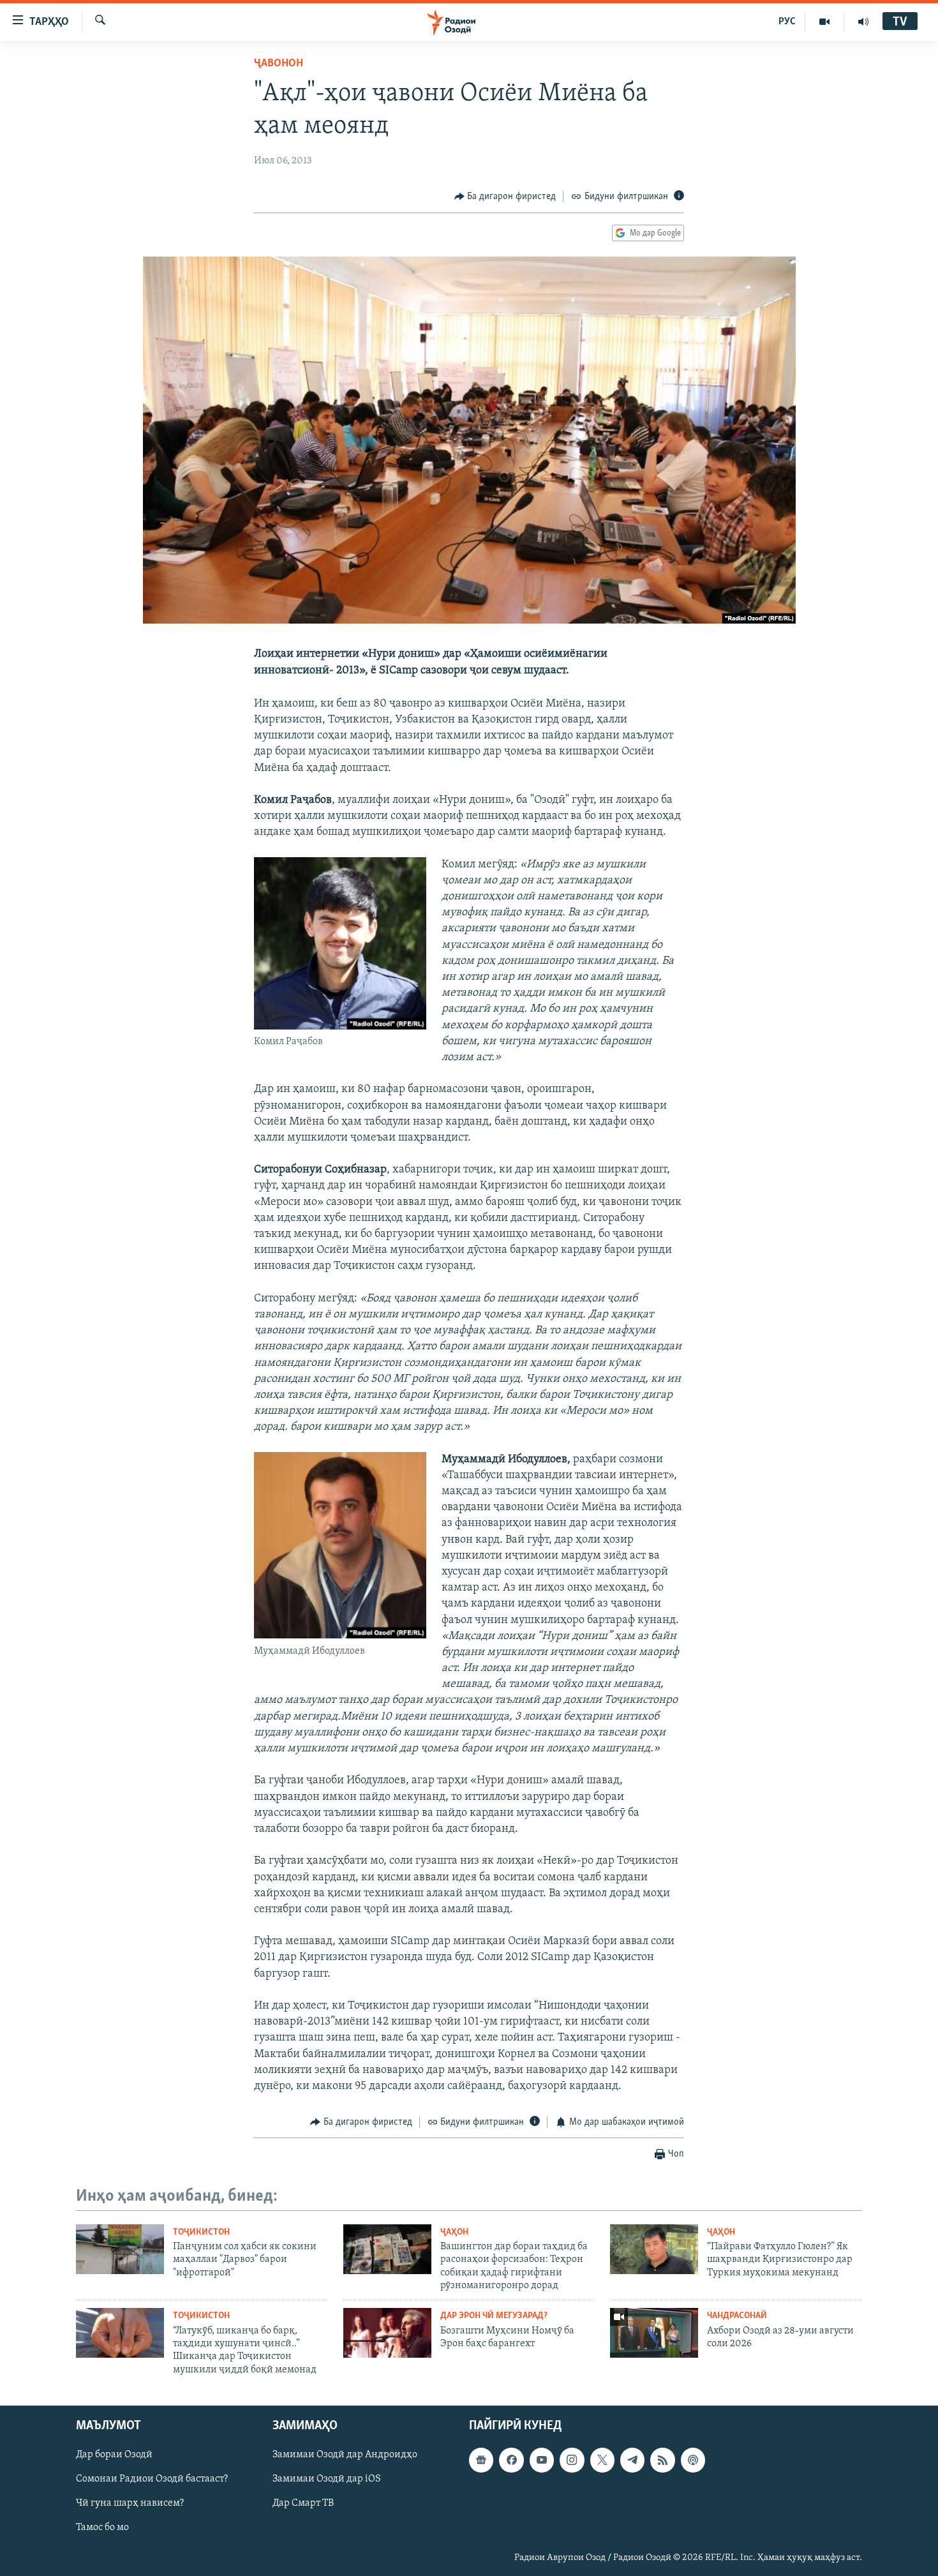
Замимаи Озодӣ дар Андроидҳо (345, 2455)
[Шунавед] (863, 22)
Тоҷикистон (201, 2232)
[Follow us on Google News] (481, 2460)
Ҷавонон (279, 64)
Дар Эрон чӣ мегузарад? (494, 2316)
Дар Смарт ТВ (303, 2504)
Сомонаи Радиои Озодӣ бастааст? (152, 2479)
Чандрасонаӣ (737, 2316)
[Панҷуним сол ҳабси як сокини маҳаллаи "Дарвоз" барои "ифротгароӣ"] (120, 2249)
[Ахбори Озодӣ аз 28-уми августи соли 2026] (654, 2333)
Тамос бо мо (102, 2528)
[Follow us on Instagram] (572, 2460)
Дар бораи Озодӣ (114, 2455)
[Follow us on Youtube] (542, 2460)
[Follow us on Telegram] (632, 2460)
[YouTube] (825, 22)
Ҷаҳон (454, 2232)
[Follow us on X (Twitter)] (602, 2460)
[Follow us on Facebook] (511, 2460)
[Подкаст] (693, 2460)
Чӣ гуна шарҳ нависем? (130, 2504)
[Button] (505, 197)
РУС (787, 22)
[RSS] (662, 2460)
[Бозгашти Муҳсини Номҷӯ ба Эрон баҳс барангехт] (387, 2333)
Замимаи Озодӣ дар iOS (327, 2479)
